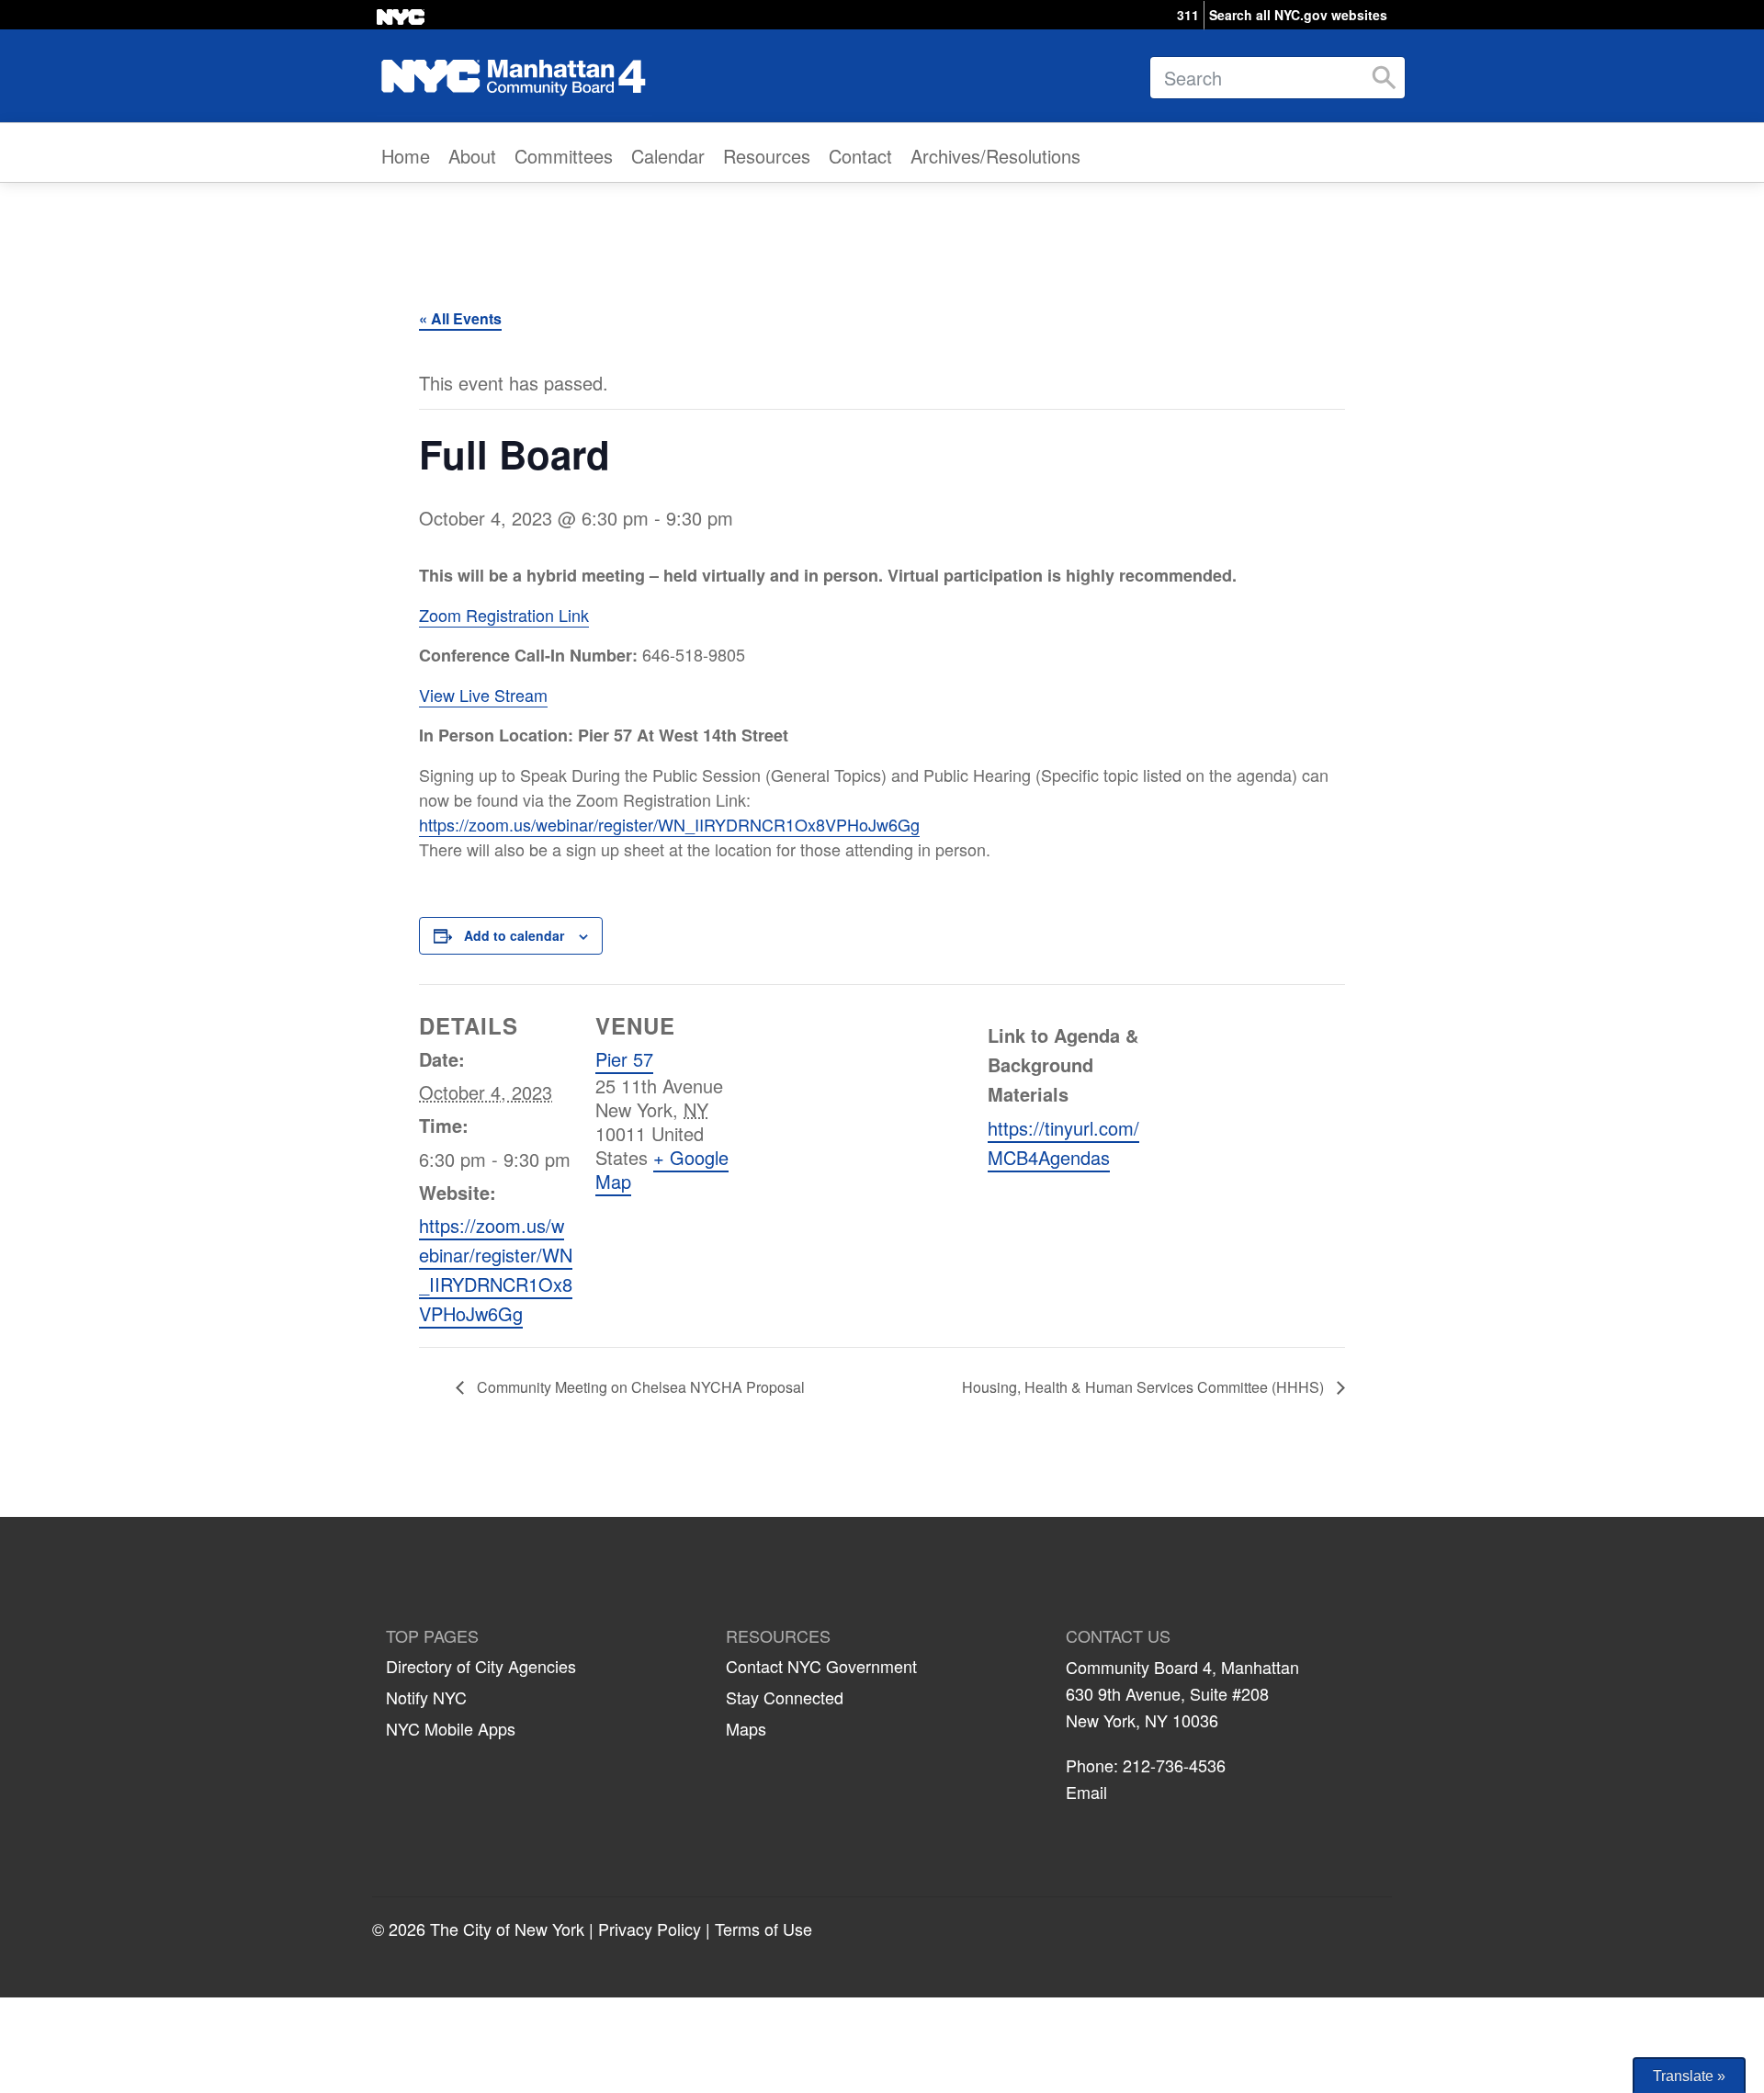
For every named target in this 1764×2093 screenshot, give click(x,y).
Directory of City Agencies (481, 1666)
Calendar (668, 156)
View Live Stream (483, 695)
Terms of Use (763, 1929)
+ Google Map (662, 1169)
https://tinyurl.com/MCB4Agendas (1063, 1143)
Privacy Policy (650, 1929)
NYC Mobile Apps (451, 1728)
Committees (564, 156)
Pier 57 (624, 1059)
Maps (746, 1728)
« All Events (460, 318)
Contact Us (1118, 1636)
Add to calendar (514, 935)
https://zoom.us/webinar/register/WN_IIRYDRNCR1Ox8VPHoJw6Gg (669, 824)
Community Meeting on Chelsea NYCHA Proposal (639, 1387)
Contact (860, 156)
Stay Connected (785, 1697)
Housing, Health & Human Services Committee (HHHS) (1145, 1387)
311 (1188, 15)
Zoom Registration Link (504, 615)
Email (1086, 1792)
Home (406, 156)
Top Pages (432, 1636)
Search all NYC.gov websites (1298, 15)
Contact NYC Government (821, 1666)
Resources (767, 156)
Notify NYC (426, 1697)
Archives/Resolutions (995, 156)
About (472, 156)
